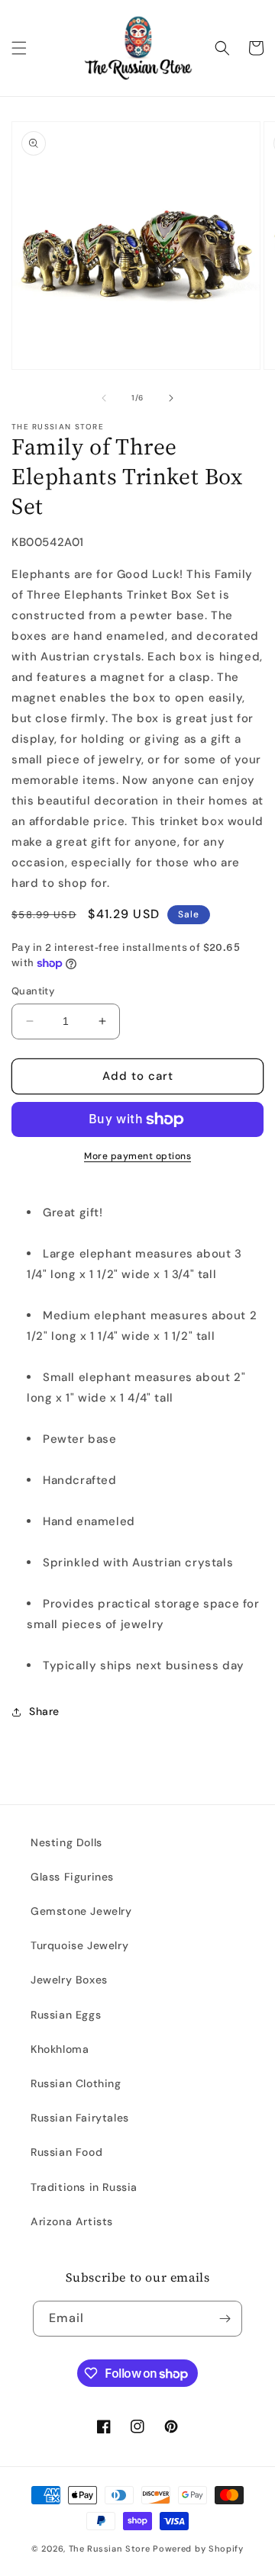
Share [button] (44, 1711)
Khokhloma (60, 2049)
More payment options (137, 1156)
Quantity (33, 991)
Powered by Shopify (198, 2549)
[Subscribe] (225, 2319)
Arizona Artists (72, 2221)
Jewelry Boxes (69, 1980)
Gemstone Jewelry (81, 1911)
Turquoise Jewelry (79, 1945)
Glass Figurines (72, 1877)
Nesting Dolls (66, 1842)
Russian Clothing (76, 2083)
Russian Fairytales (80, 2118)
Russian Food (66, 2152)
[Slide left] (104, 398)
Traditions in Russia (84, 2187)
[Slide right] (171, 398)
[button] (19, 48)
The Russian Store (110, 2549)
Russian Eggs (66, 2015)
